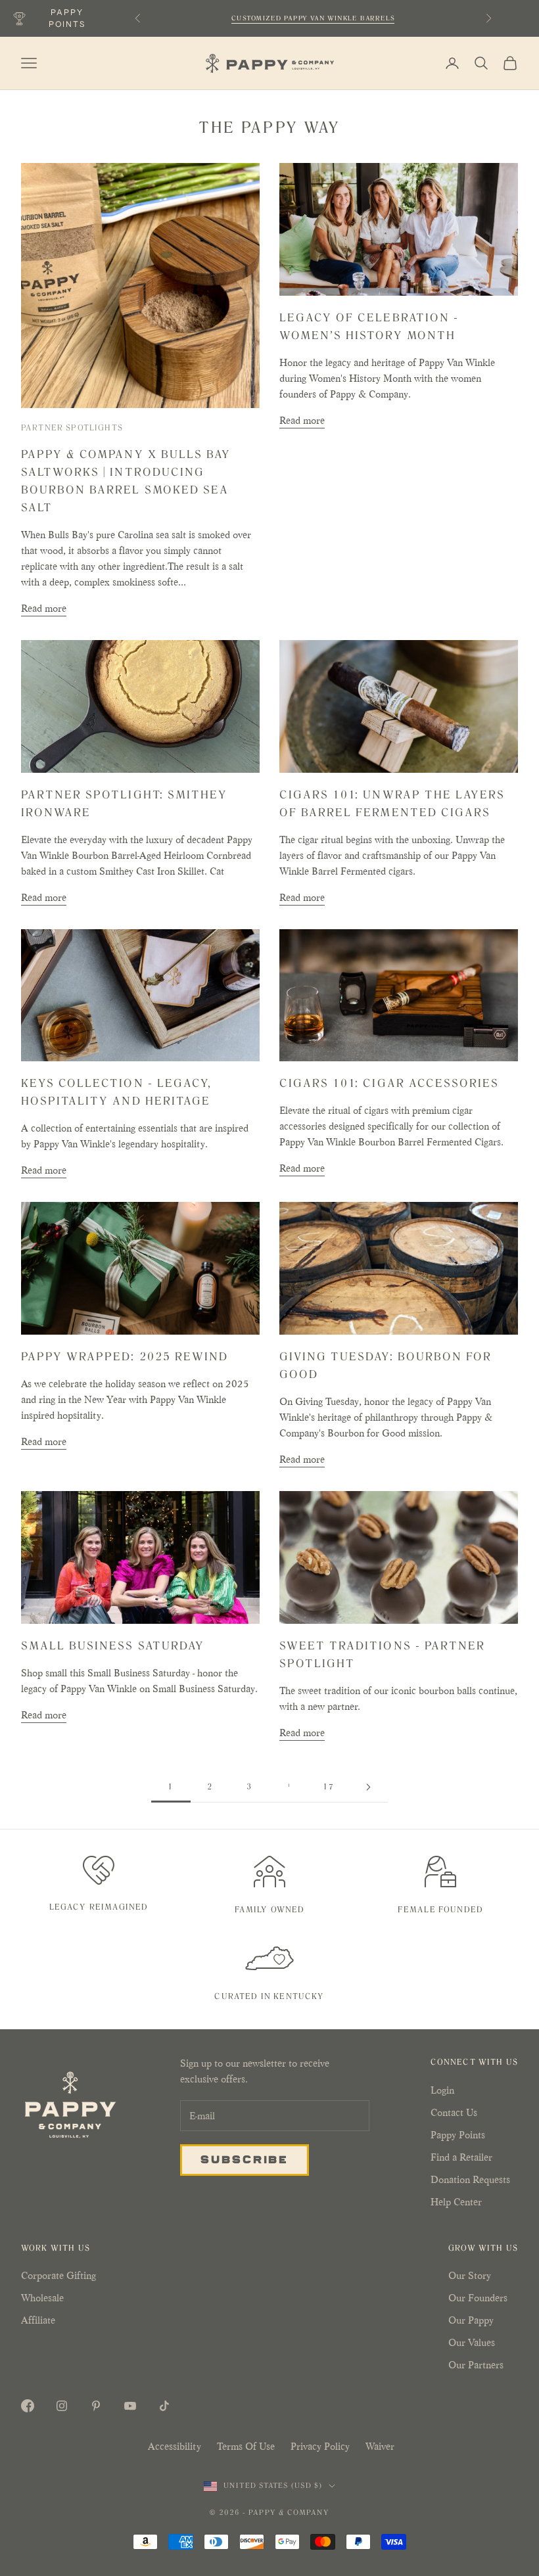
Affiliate (38, 2320)
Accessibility (175, 2446)
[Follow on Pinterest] (96, 2406)
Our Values (472, 2342)
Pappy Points (458, 2135)
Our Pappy (471, 2320)
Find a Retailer (461, 2157)
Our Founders (478, 2298)
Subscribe (245, 2159)
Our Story (470, 2275)
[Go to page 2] (368, 1787)
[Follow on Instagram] (62, 2406)
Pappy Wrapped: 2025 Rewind (125, 1356)
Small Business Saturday (113, 1645)
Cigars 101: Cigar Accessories (389, 1083)
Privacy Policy (320, 2446)
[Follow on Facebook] (28, 2406)
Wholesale (42, 2298)
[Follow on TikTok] (164, 2406)
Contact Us (454, 2112)
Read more (44, 608)
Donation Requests (470, 2179)
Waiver (380, 2446)
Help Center (456, 2202)
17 (329, 1787)
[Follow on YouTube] (130, 2406)
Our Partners (476, 2365)
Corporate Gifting (59, 2275)
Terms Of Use (246, 2446)
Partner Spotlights (72, 428)
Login (442, 2090)
